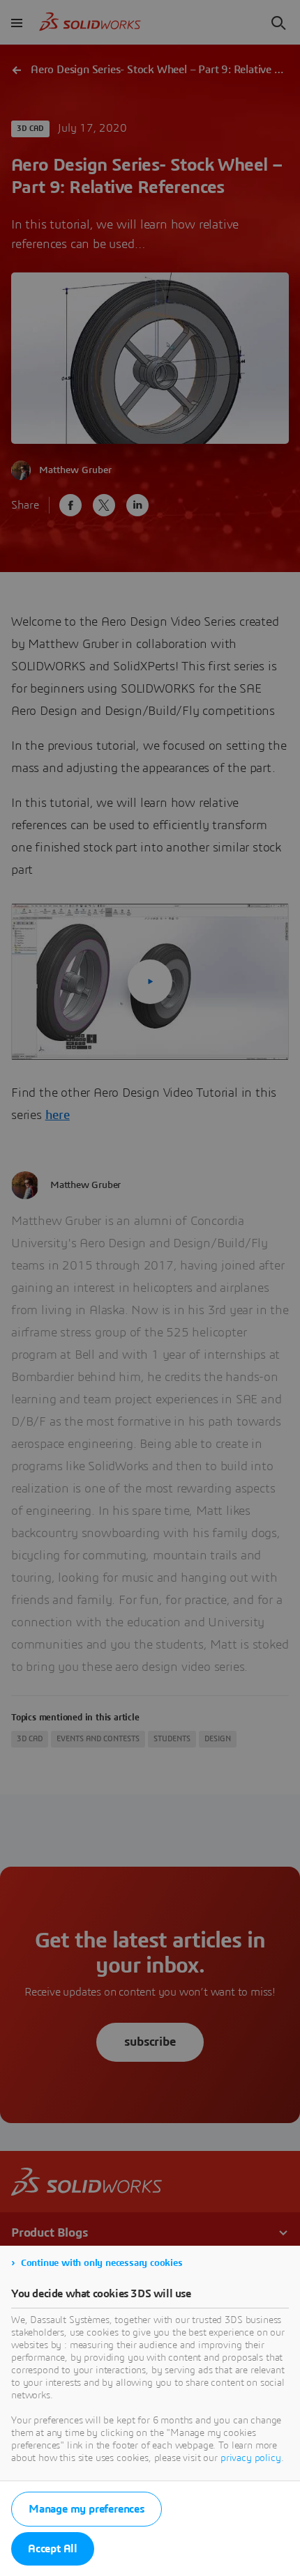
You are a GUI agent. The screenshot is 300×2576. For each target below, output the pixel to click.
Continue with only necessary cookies (102, 2263)
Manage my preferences (87, 2509)
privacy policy (251, 2458)
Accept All (53, 2549)
